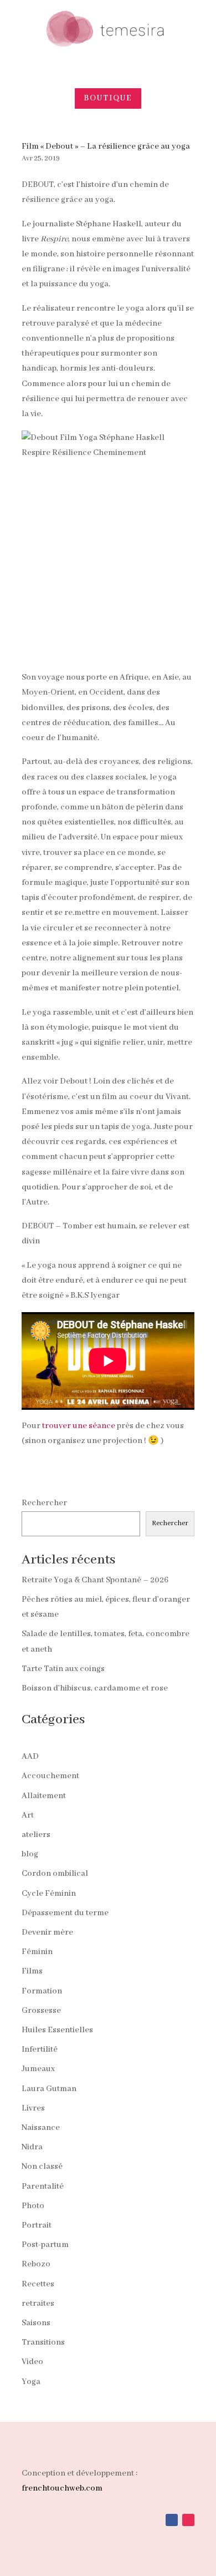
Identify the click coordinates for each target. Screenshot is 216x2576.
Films (32, 1971)
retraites (38, 2304)
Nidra (32, 2147)
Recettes (38, 2284)
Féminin (37, 1952)
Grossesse (41, 2011)
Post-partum (45, 2245)
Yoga (31, 2382)
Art (28, 1815)
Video (32, 2362)
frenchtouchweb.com (62, 2488)
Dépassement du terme (65, 1913)
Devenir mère (47, 1932)
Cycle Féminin (49, 1894)
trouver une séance (79, 1426)
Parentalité (43, 2187)
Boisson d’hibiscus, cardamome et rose (95, 1688)
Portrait (37, 2225)
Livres (33, 2108)
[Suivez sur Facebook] (172, 2520)
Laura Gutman (49, 2089)
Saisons (36, 2323)
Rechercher (44, 1503)
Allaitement (44, 1796)
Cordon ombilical (55, 1874)
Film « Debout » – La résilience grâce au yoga (106, 146)
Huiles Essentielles (57, 2030)
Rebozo (36, 2264)
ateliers (36, 1835)
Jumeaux (38, 2069)
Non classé (42, 2167)
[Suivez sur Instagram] (188, 2520)
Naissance (41, 2128)
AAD (30, 1757)
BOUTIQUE (108, 98)
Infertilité (40, 2049)
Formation (42, 1991)
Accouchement (50, 1776)
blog (30, 1854)
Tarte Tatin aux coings (63, 1669)
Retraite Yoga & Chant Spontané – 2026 (95, 1580)
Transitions (43, 2342)
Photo (33, 2206)
